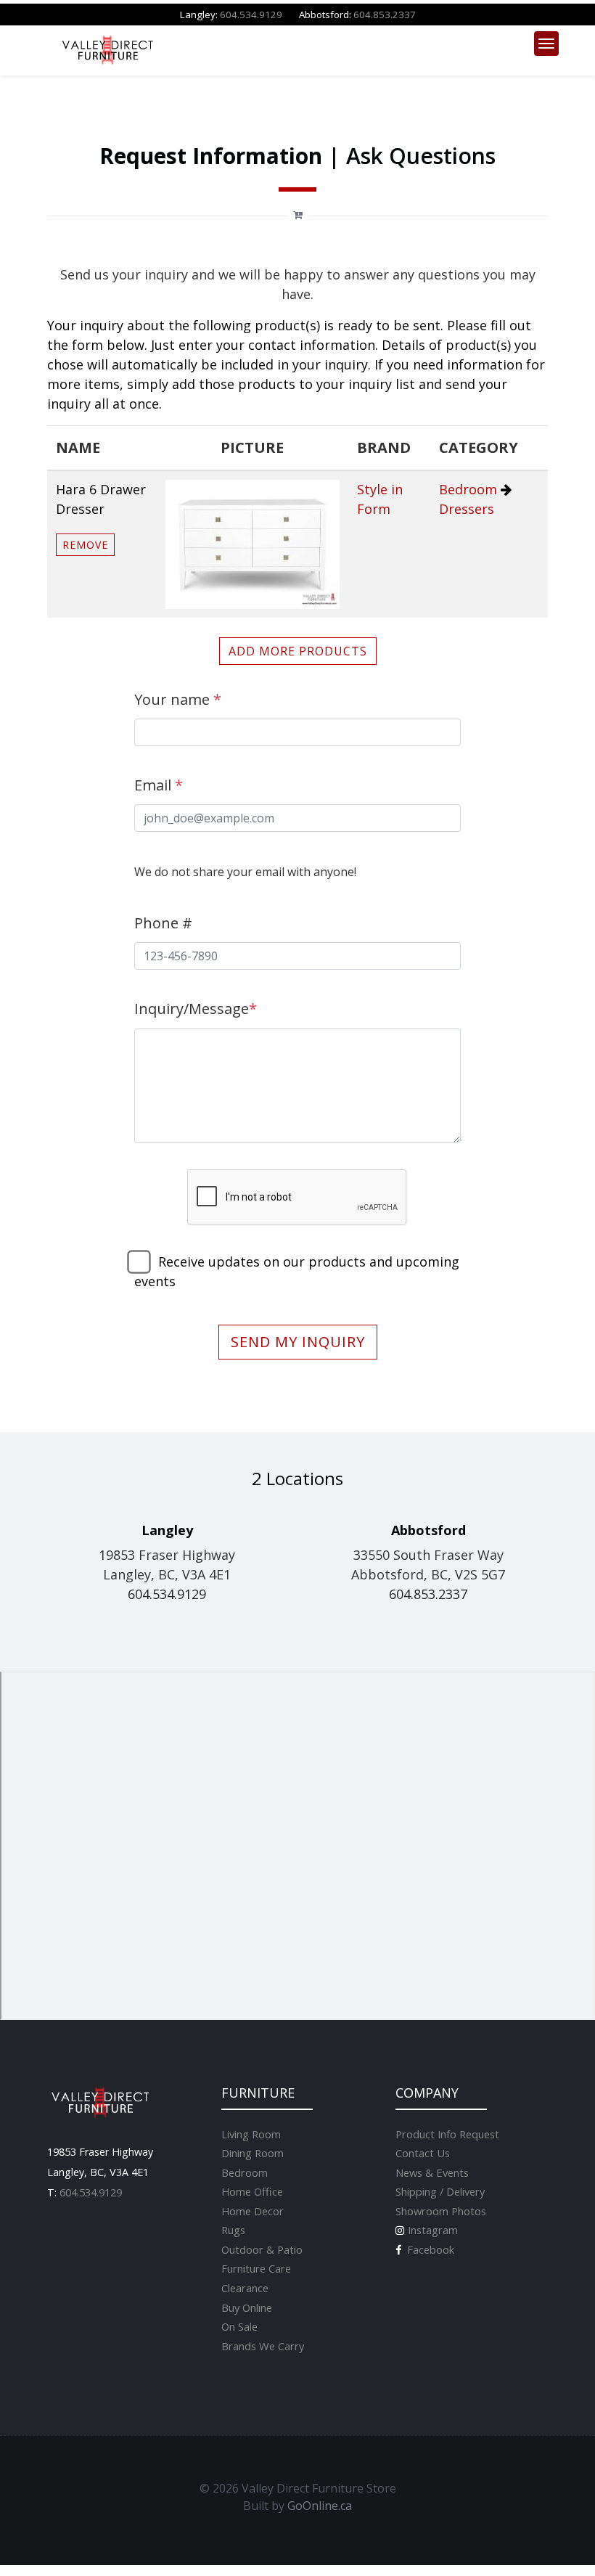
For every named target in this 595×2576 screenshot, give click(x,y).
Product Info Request (447, 2134)
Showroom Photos (441, 2211)
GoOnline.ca (320, 2506)
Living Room (251, 2134)
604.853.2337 (385, 15)
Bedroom (468, 489)
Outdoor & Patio (262, 2249)
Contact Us (423, 2153)
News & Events (432, 2172)
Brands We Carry (263, 2346)
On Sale (239, 2326)
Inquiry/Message (196, 1009)
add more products (298, 651)
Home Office (252, 2191)
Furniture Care (256, 2268)
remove (85, 545)
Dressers (467, 509)
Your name (178, 699)
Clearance (245, 2288)
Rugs (233, 2230)
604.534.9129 (251, 15)
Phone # (163, 923)
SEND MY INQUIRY (298, 1342)
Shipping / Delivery (440, 2191)
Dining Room (253, 2153)
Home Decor (253, 2211)
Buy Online (247, 2307)
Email (159, 785)
